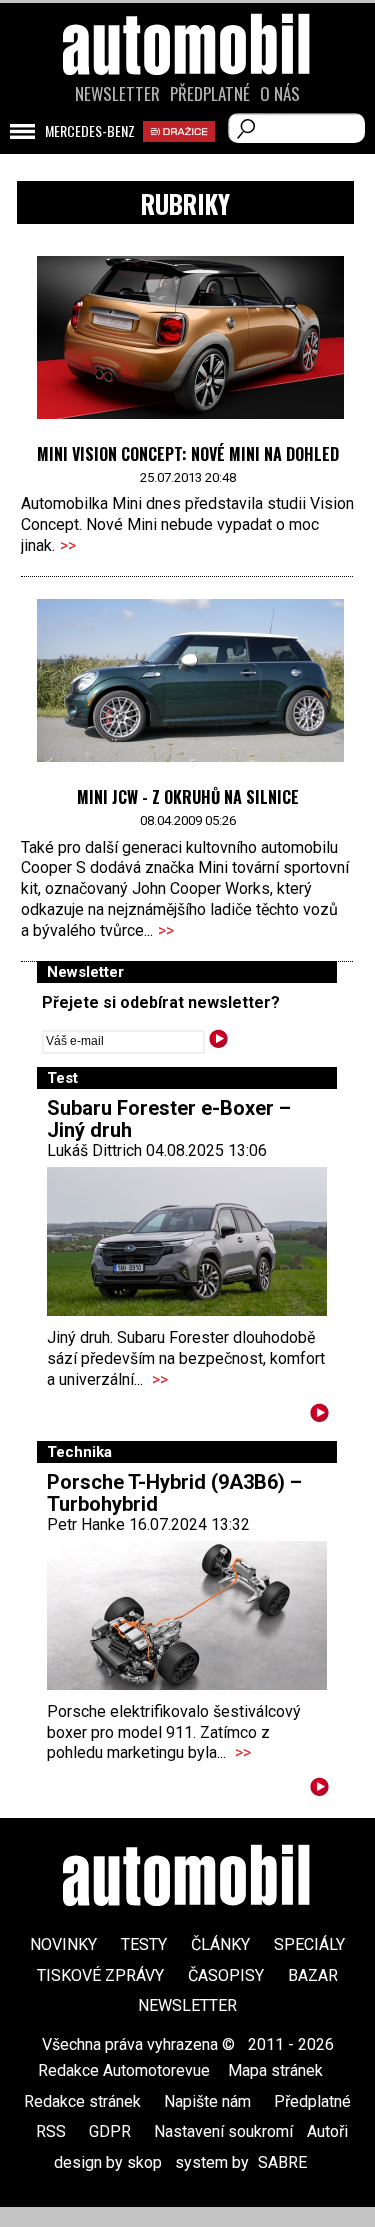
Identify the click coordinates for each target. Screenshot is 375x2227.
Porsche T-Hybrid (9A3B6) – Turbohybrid (174, 1493)
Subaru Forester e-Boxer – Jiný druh (169, 1119)
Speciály (309, 1944)
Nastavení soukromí (223, 2131)
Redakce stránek (82, 2101)
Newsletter (117, 94)
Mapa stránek (275, 2070)
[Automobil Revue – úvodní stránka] (188, 157)
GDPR (110, 2131)
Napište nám (207, 2101)
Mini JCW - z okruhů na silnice (188, 797)
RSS (51, 2131)
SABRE (282, 2162)
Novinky (63, 1944)
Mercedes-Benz (90, 131)
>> (68, 545)
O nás (280, 94)
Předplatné (210, 94)
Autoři (327, 2131)
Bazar (313, 1975)
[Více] (319, 1416)
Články (220, 1944)
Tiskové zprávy (100, 1975)
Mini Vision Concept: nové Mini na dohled (188, 454)
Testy (144, 1944)
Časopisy (226, 1975)
